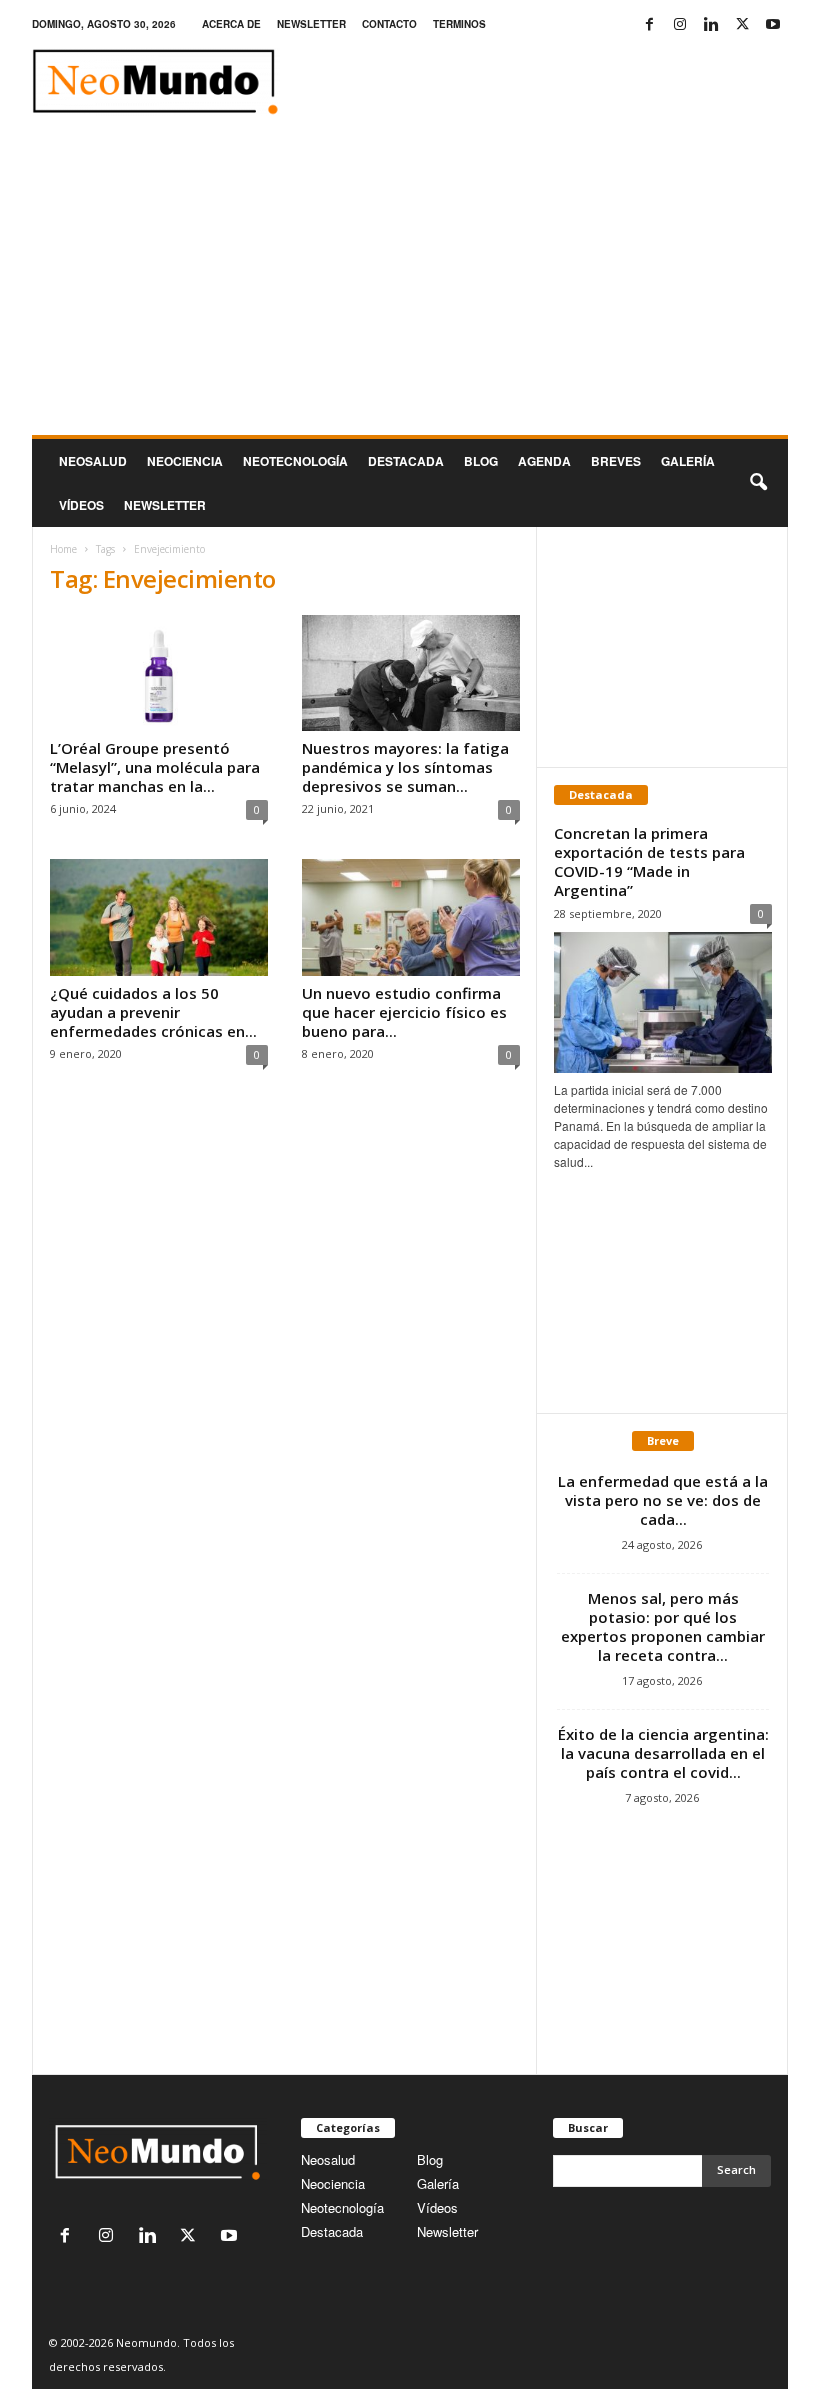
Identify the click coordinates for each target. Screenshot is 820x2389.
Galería (688, 461)
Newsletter (447, 2231)
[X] (742, 24)
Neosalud (93, 461)
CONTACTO (389, 24)
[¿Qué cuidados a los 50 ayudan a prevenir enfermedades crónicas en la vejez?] (159, 917)
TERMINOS (459, 24)
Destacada (406, 461)
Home (63, 549)
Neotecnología (342, 2207)
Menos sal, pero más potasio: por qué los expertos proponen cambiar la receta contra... (663, 1626)
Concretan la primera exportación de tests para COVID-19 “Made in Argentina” (649, 861)
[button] (758, 483)
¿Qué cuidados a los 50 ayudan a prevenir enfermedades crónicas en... (153, 1012)
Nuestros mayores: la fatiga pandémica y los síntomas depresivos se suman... (405, 767)
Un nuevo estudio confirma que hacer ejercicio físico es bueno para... (404, 1012)
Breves (616, 461)
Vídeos (81, 505)
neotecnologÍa (295, 461)
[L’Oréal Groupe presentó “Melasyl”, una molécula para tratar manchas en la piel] (159, 673)
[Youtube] (773, 24)
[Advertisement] (410, 285)
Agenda (544, 461)
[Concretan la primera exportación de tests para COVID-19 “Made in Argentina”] (663, 1002)
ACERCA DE (231, 24)
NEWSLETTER (311, 24)
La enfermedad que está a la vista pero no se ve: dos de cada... (663, 1500)
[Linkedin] (711, 24)
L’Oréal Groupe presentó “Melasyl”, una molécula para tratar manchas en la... (155, 767)
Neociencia (185, 461)
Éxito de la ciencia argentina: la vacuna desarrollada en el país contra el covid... (663, 1753)
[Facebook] (649, 24)
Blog (481, 461)
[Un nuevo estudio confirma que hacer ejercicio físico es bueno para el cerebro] (411, 917)
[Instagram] (680, 24)
